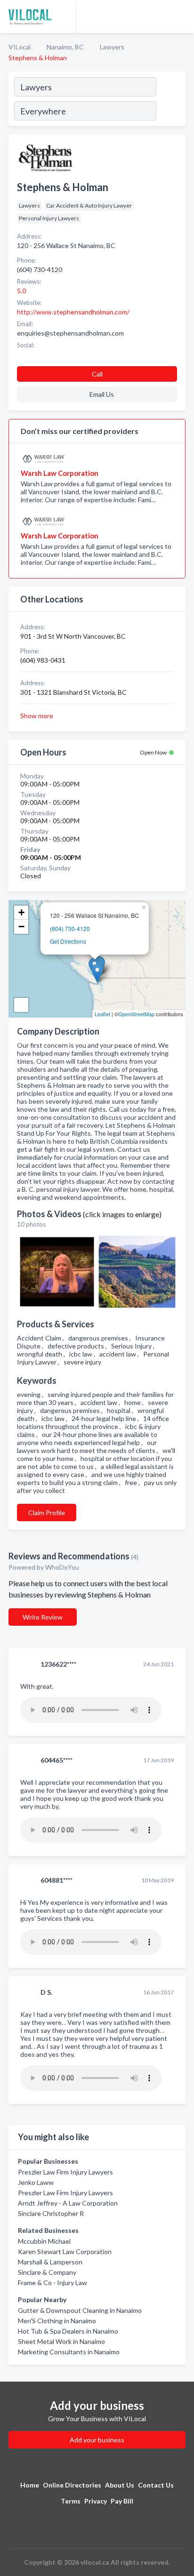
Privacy (96, 2501)
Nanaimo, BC (65, 47)
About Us (120, 2485)
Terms (71, 2501)
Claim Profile (47, 1513)
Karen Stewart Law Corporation (65, 2251)
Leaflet (102, 1014)
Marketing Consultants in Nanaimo (69, 2352)
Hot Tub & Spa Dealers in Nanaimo (68, 2331)
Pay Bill (122, 2501)
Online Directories (72, 2485)
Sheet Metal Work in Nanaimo (61, 2341)
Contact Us (156, 2485)
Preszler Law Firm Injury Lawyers (65, 2172)
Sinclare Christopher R (51, 2213)
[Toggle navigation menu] (181, 16)
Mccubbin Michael (44, 2241)
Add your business (97, 2440)
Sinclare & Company (47, 2272)
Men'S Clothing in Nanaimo (57, 2321)
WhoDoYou (63, 1567)
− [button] (21, 927)
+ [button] (21, 912)
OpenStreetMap (136, 1014)
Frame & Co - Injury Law (53, 2283)
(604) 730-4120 (70, 928)
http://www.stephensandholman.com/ (73, 312)
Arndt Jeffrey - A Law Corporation (68, 2203)
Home (30, 2485)
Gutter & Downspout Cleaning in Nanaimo (80, 2310)
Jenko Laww (36, 2182)
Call (97, 374)
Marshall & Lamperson (50, 2262)
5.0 (22, 291)
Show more (37, 716)
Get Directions (68, 941)
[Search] (170, 100)
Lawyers (112, 47)
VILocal (20, 47)
